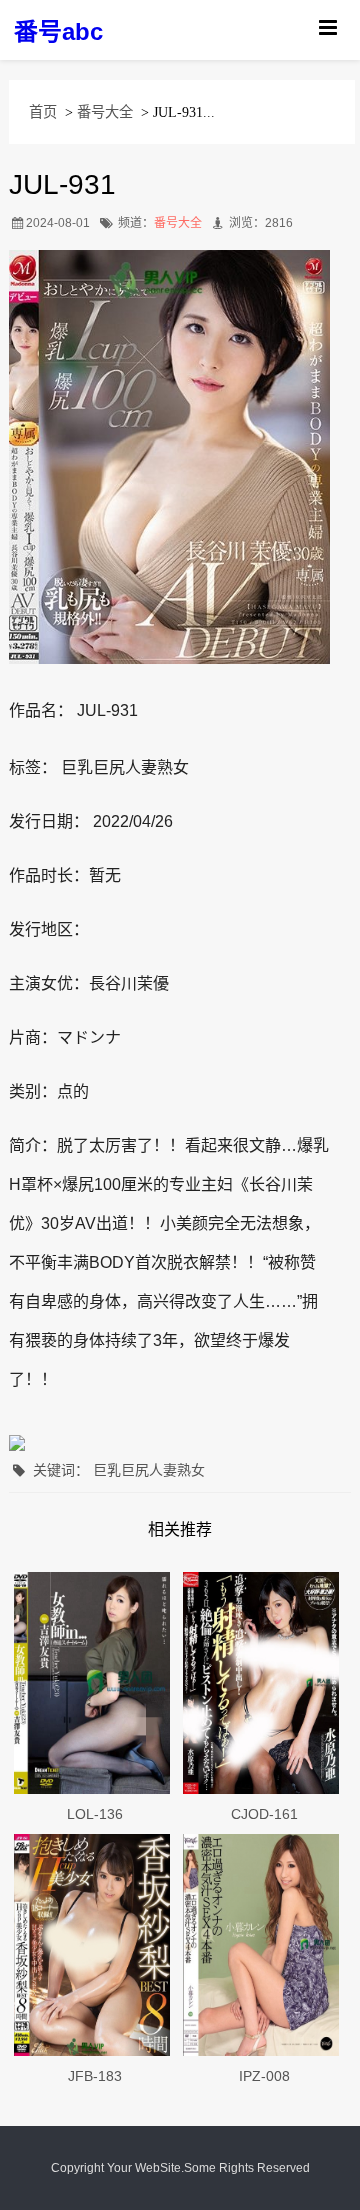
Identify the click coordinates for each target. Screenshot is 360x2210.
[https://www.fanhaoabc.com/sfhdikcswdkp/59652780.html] (95, 1683)
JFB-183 (95, 2076)
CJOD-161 (264, 1814)
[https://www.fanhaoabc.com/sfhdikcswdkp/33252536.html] (264, 1945)
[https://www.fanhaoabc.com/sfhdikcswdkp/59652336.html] (264, 1683)
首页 (43, 112)
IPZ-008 (264, 2076)
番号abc (58, 31)
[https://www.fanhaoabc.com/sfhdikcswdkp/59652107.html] (95, 1945)
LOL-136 (95, 1814)
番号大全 (105, 112)
